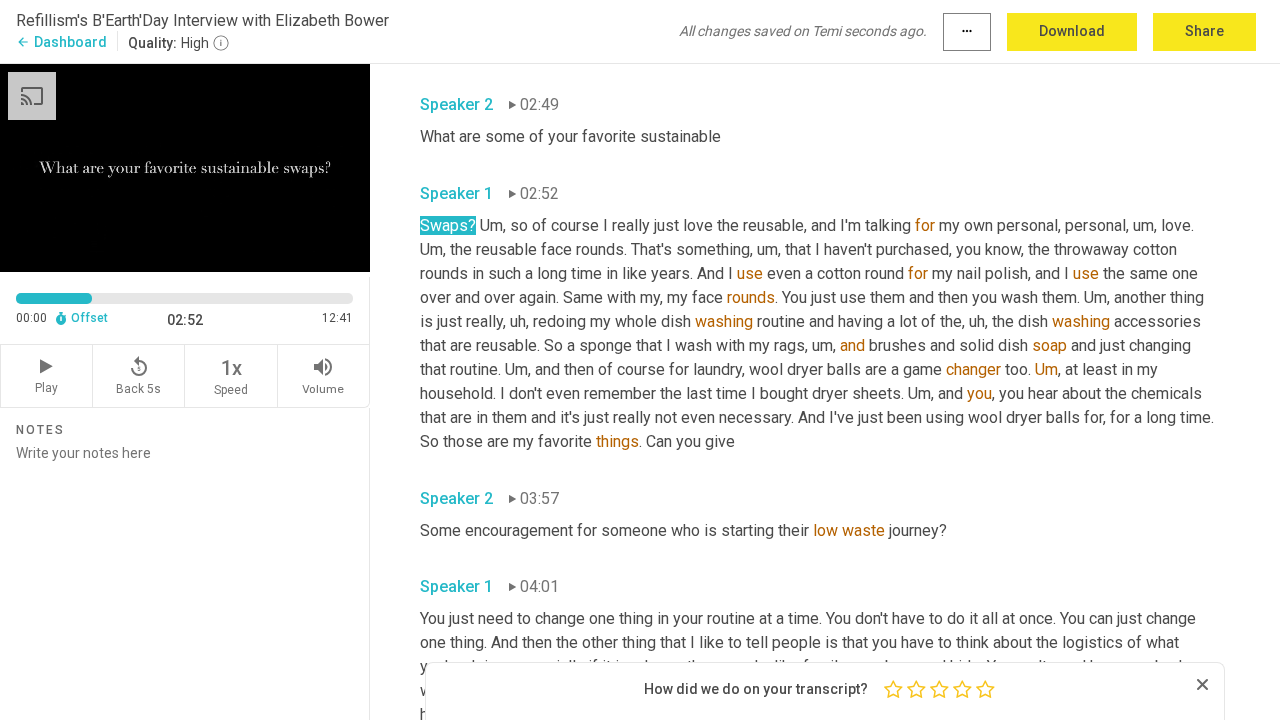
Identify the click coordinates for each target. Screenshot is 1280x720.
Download (1072, 31)
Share (1204, 31)
